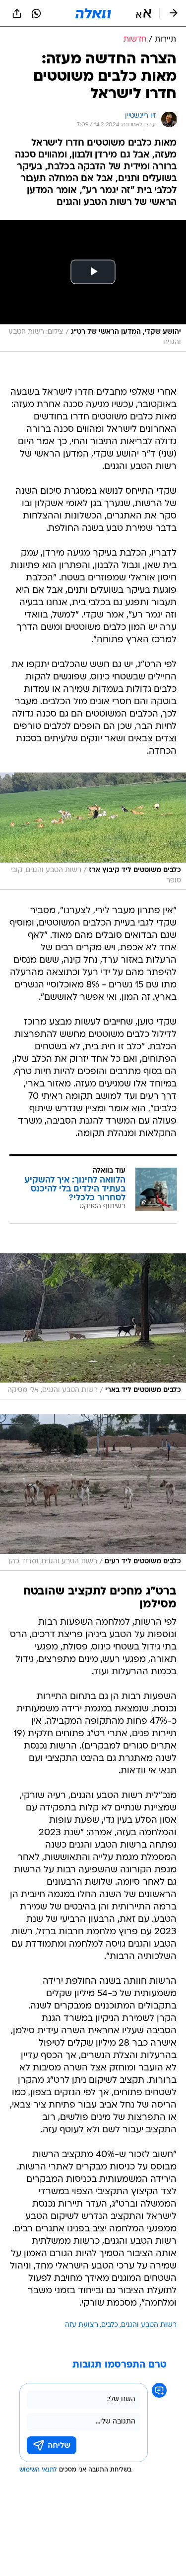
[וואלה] (93, 13)
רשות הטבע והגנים (149, 2325)
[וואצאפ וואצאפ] (36, 13)
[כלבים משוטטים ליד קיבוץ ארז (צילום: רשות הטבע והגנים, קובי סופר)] (93, 831)
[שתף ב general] (17, 13)
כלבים (110, 2325)
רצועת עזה (82, 2325)
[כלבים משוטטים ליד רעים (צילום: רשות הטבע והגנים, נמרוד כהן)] (93, 1493)
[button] (144, 13)
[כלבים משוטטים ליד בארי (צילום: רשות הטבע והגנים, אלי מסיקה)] (93, 1327)
